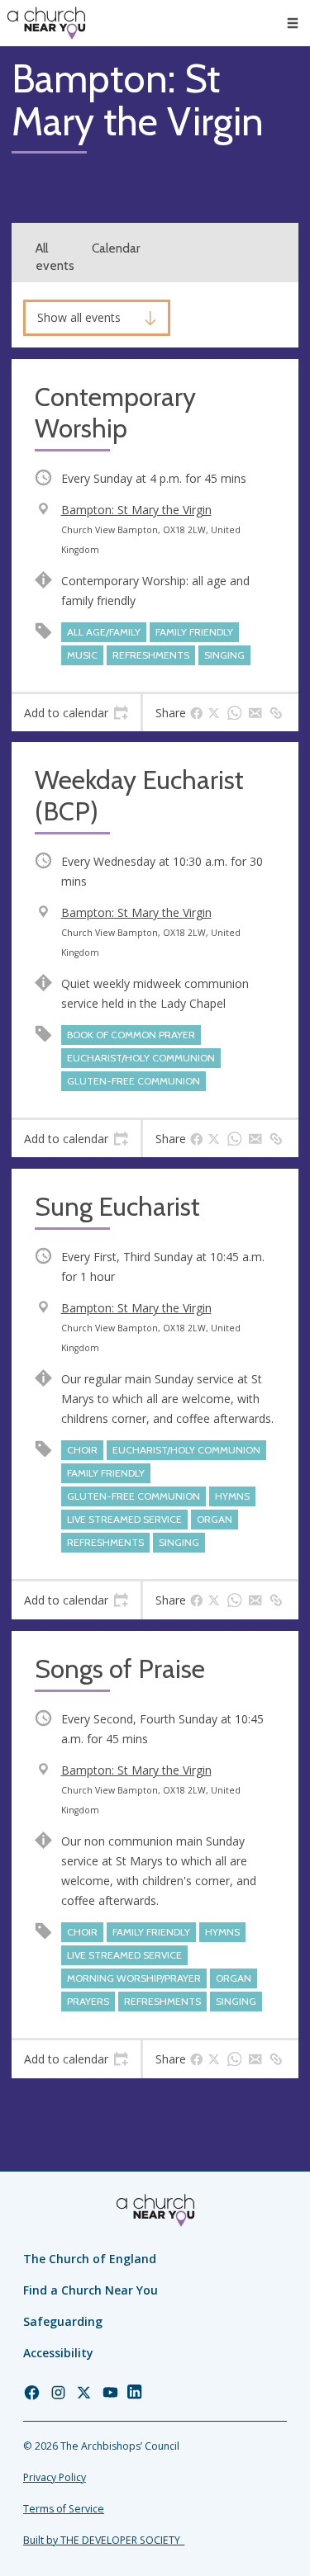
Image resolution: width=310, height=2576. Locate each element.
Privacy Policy (55, 2477)
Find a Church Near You (91, 2290)
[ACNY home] (46, 23)
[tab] (76, 713)
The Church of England (90, 2259)
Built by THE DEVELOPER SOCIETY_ (104, 2540)
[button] (293, 23)
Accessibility (58, 2353)
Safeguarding (63, 2321)
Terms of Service (64, 2509)
